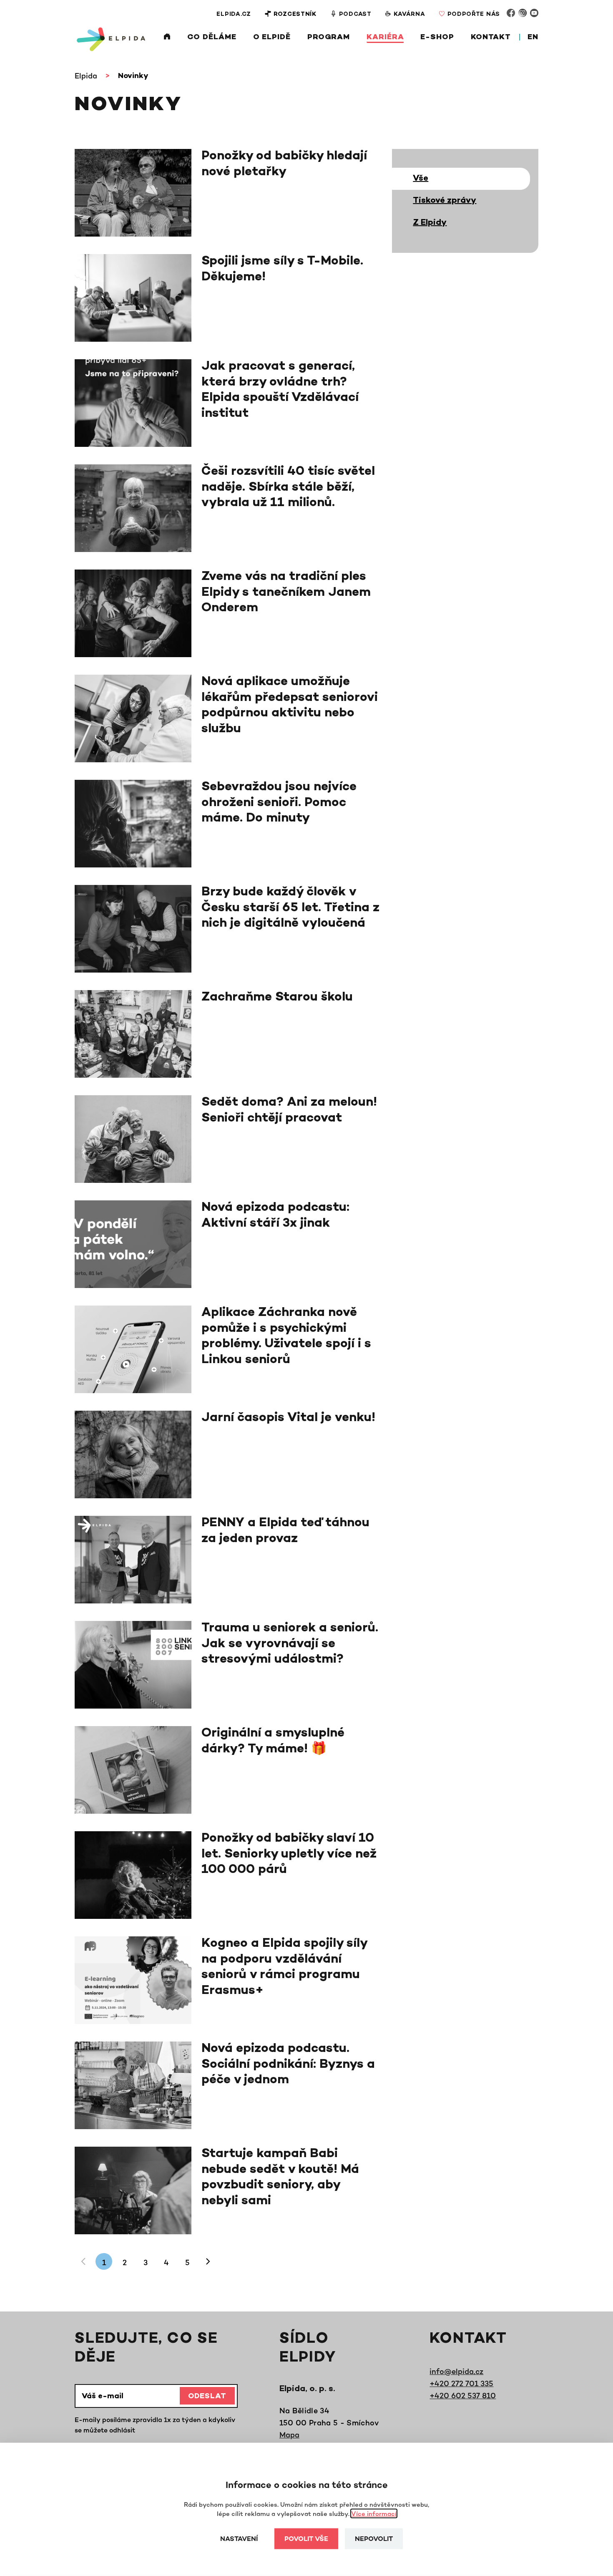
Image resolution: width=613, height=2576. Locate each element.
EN (533, 38)
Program (329, 38)
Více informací (374, 2514)
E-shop (437, 38)
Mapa (289, 2435)
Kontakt (491, 38)
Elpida (86, 76)
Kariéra (385, 38)
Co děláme (212, 38)
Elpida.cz (234, 14)
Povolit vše (306, 2539)
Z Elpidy (430, 223)
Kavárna (410, 14)
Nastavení (239, 2539)
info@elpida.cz (456, 2371)
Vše (421, 179)
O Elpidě (272, 38)
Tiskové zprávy (445, 201)
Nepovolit (374, 2539)
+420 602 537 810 (463, 2395)
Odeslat (207, 2397)
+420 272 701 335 (461, 2383)
